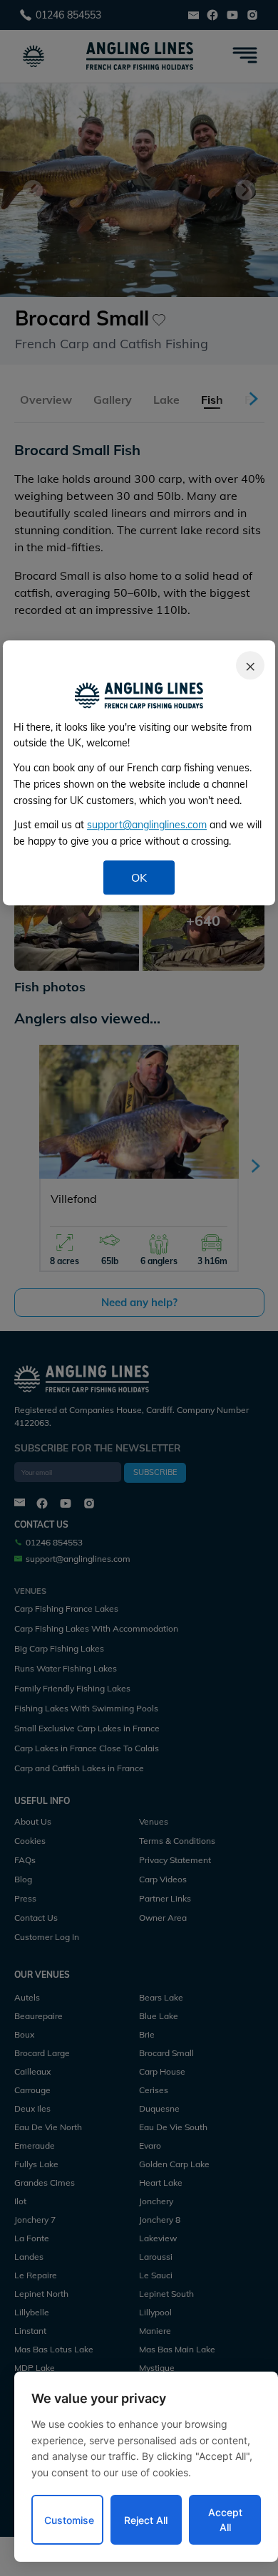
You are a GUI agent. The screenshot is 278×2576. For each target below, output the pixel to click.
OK (139, 877)
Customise (69, 2520)
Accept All (225, 2520)
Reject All (146, 2520)
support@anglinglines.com (147, 825)
